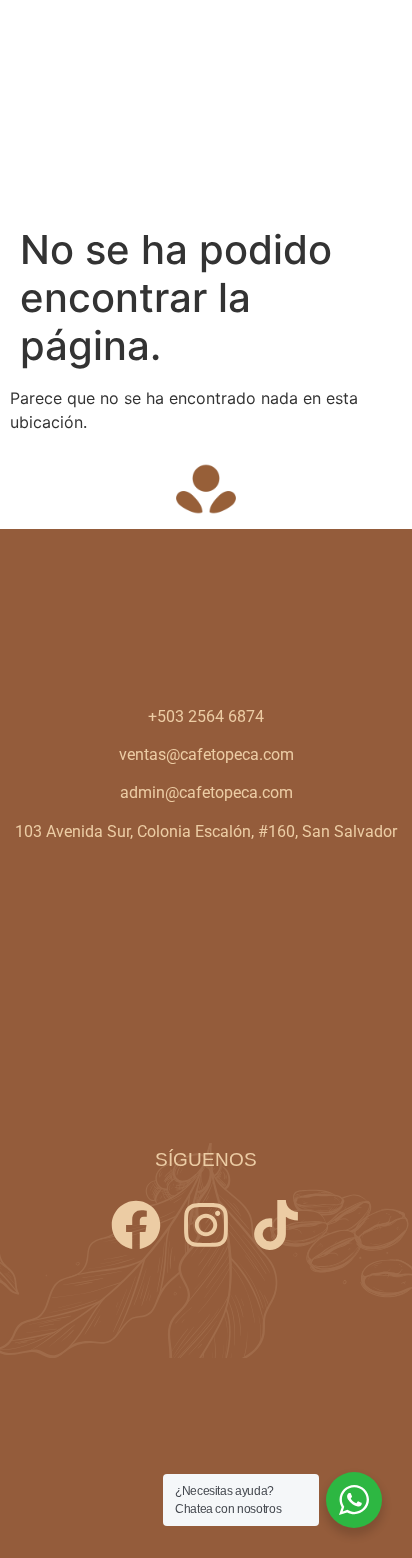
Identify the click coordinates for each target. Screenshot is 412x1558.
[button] (375, 109)
